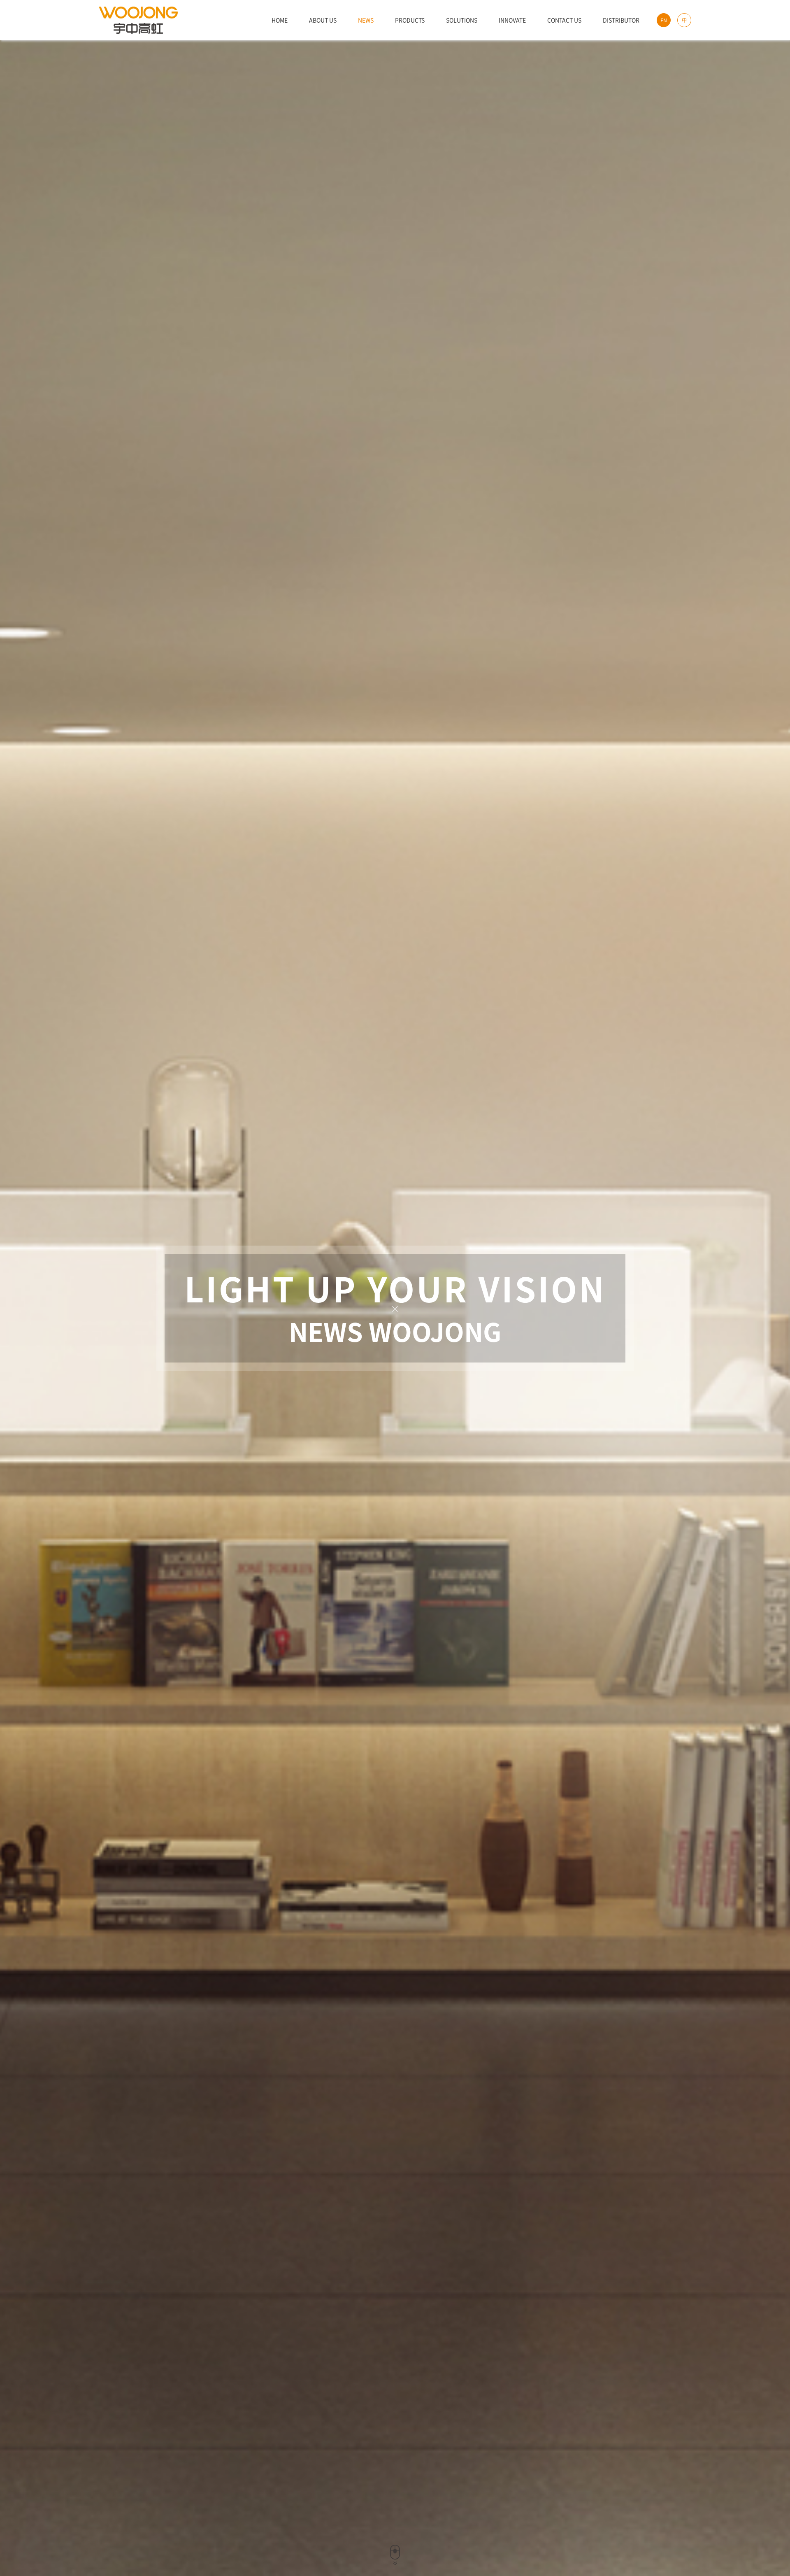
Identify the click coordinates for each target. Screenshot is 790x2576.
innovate (512, 20)
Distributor (621, 20)
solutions (462, 20)
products (410, 20)
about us (323, 20)
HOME (280, 20)
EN (664, 20)
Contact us (564, 20)
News (366, 20)
